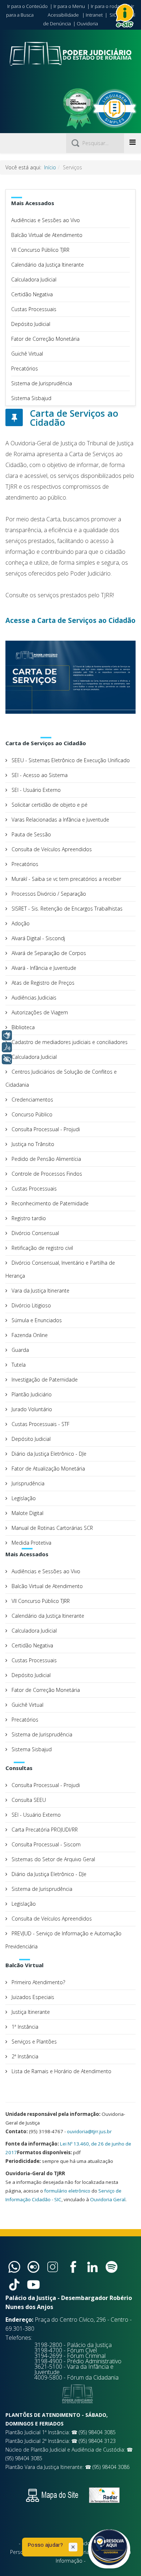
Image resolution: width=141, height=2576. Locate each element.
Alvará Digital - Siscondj (38, 938)
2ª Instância (24, 2056)
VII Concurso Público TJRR (40, 250)
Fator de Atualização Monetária (48, 1469)
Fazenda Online (29, 1335)
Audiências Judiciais (33, 998)
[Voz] (7, 1047)
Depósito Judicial (31, 324)
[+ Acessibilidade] (7, 1059)
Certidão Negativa (32, 294)
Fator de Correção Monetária (45, 339)
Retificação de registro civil (42, 1248)
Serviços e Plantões (33, 2042)
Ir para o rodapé (108, 6)
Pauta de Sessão (31, 834)
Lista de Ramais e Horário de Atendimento (61, 2071)
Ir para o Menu (69, 6)
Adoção (20, 923)
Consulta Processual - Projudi (45, 1129)
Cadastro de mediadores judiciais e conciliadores (69, 1042)
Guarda (20, 1350)
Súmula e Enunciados (36, 1320)
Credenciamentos (32, 1100)
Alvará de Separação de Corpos (48, 953)
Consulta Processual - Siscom (45, 1844)
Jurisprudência (27, 1483)
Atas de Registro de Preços (42, 983)
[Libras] (7, 1035)
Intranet (94, 15)
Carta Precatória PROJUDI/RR (44, 1830)
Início (50, 167)
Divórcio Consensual (35, 1233)
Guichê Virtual (27, 354)
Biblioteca (22, 1027)
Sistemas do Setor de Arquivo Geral (53, 1859)
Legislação (23, 1498)
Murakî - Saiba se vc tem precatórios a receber (66, 879)
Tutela (18, 1365)
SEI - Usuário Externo (35, 790)
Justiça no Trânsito (32, 1144)
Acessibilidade (63, 15)
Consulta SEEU (28, 1800)
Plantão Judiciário (31, 1394)
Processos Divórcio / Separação (48, 894)
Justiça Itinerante (30, 2012)
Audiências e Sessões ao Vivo (46, 220)
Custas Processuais (34, 309)
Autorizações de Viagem (39, 1012)
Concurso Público (31, 1114)
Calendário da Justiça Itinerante (48, 265)
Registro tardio (28, 1218)
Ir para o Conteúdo (27, 6)
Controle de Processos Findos (46, 1174)
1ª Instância (24, 2027)
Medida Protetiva (31, 1543)
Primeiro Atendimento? (38, 1982)
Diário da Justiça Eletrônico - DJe (48, 1454)
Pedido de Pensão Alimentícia (46, 1159)
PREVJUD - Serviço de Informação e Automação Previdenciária (63, 1940)
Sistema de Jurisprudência (42, 383)
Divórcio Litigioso (31, 1305)
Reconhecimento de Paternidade (49, 1203)
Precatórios (25, 368)
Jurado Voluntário (31, 1409)
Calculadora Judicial (34, 279)
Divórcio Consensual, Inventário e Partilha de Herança (60, 1269)
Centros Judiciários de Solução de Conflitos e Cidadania (61, 1078)
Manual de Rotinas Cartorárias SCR (52, 1528)
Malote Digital (27, 1513)
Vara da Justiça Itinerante (40, 1291)
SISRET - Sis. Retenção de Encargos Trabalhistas (66, 909)
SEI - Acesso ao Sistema (39, 775)
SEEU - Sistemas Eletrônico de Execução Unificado (70, 760)
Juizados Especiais (32, 1997)
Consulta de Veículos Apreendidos (51, 849)
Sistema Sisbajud (31, 398)
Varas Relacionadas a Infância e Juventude (60, 820)
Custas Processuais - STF (40, 1424)
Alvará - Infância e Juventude (43, 968)
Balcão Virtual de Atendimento (47, 235)
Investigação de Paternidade (44, 1380)
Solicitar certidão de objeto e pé (49, 805)
